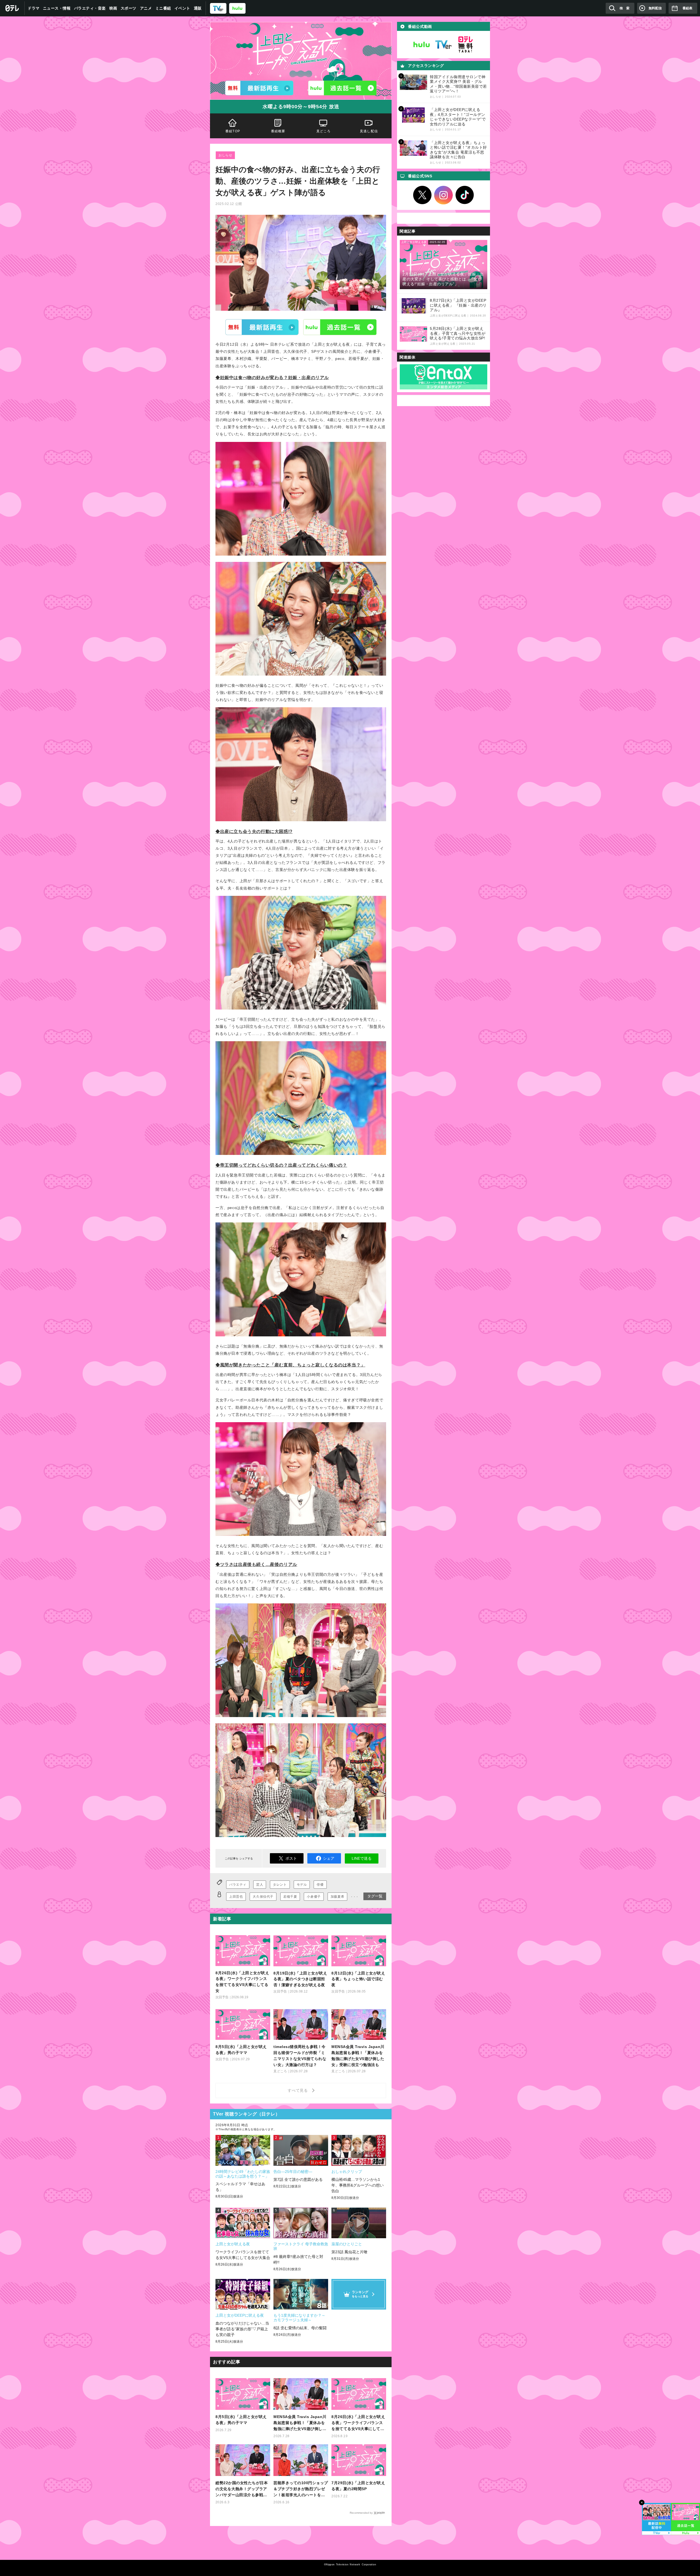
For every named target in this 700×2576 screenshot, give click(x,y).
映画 (113, 8)
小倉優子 (314, 1897)
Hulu (340, 327)
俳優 (320, 1885)
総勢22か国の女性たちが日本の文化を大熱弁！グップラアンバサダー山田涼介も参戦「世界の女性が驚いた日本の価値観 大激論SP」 (242, 2489)
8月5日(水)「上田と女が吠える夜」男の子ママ (241, 2420)
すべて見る (299, 2090)
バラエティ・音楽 (90, 8)
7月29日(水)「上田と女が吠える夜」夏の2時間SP (358, 2486)
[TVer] (218, 8)
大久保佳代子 (263, 1897)
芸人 (260, 1885)
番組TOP (233, 131)
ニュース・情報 (57, 8)
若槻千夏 (290, 1897)
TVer (262, 327)
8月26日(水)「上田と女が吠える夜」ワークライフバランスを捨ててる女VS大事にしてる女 (358, 2423)
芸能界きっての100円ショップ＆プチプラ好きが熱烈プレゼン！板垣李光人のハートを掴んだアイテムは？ (301, 2489)
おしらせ (225, 155)
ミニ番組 (163, 8)
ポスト (291, 1858)
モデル (302, 1885)
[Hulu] (342, 88)
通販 (198, 8)
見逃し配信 (369, 131)
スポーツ (129, 8)
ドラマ (34, 8)
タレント (280, 1885)
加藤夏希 (337, 1897)
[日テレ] (12, 8)
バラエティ (238, 1885)
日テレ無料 (465, 45)
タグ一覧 (375, 1896)
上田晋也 (236, 1897)
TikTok (465, 195)
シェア (329, 1858)
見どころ (324, 131)
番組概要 (278, 131)
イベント (182, 8)
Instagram (444, 195)
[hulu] (237, 8)
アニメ (146, 8)
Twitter (422, 195)
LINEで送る (362, 1858)
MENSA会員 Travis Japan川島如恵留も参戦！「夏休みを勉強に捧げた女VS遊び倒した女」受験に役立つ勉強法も (300, 2423)
